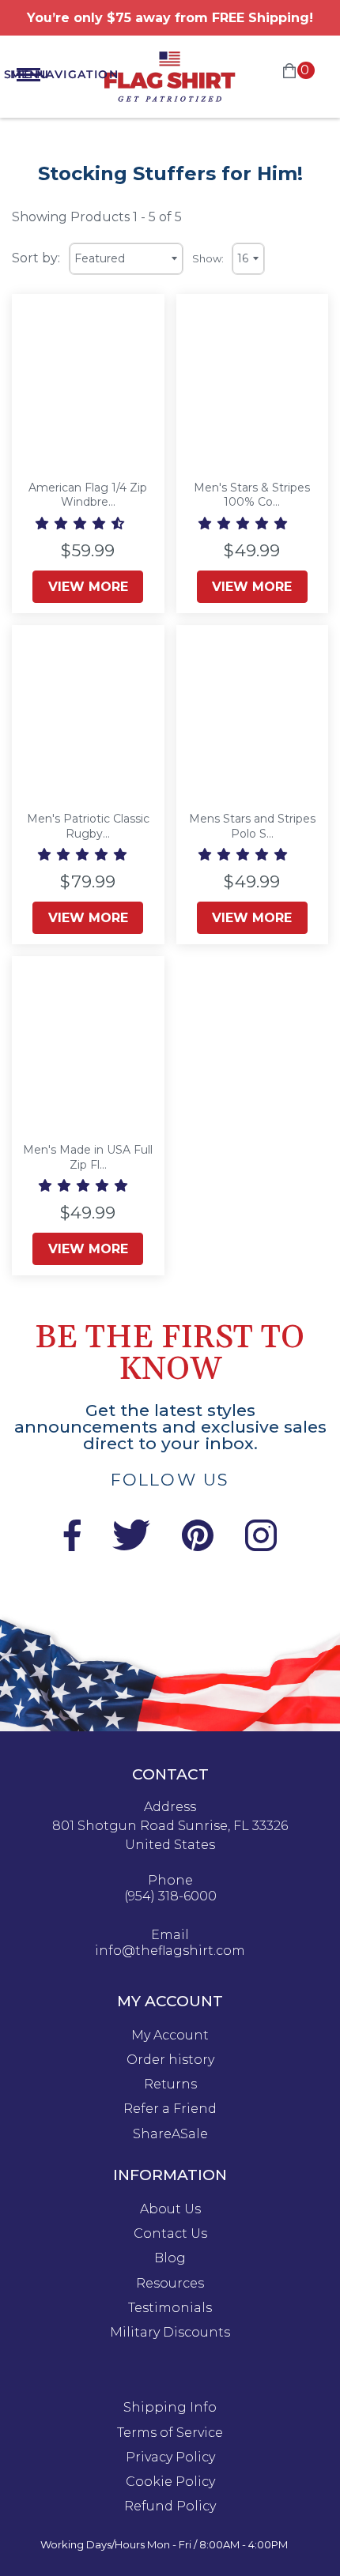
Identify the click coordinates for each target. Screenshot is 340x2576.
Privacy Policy (170, 2457)
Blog (170, 2258)
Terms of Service (170, 2433)
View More (88, 587)
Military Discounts (170, 2333)
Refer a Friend (170, 2109)
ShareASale (170, 2134)
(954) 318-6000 (170, 1896)
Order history (170, 2060)
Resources (170, 2284)
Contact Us (170, 2234)
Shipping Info (170, 2408)
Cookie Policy (170, 2482)
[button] (81, 523)
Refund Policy (170, 2506)
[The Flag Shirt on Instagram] (261, 1547)
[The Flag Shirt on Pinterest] (198, 1547)
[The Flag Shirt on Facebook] (72, 1547)
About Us (170, 2209)
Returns (170, 2085)
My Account (170, 2036)
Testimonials (170, 2308)
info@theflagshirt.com (170, 1951)
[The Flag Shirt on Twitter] (131, 1547)
